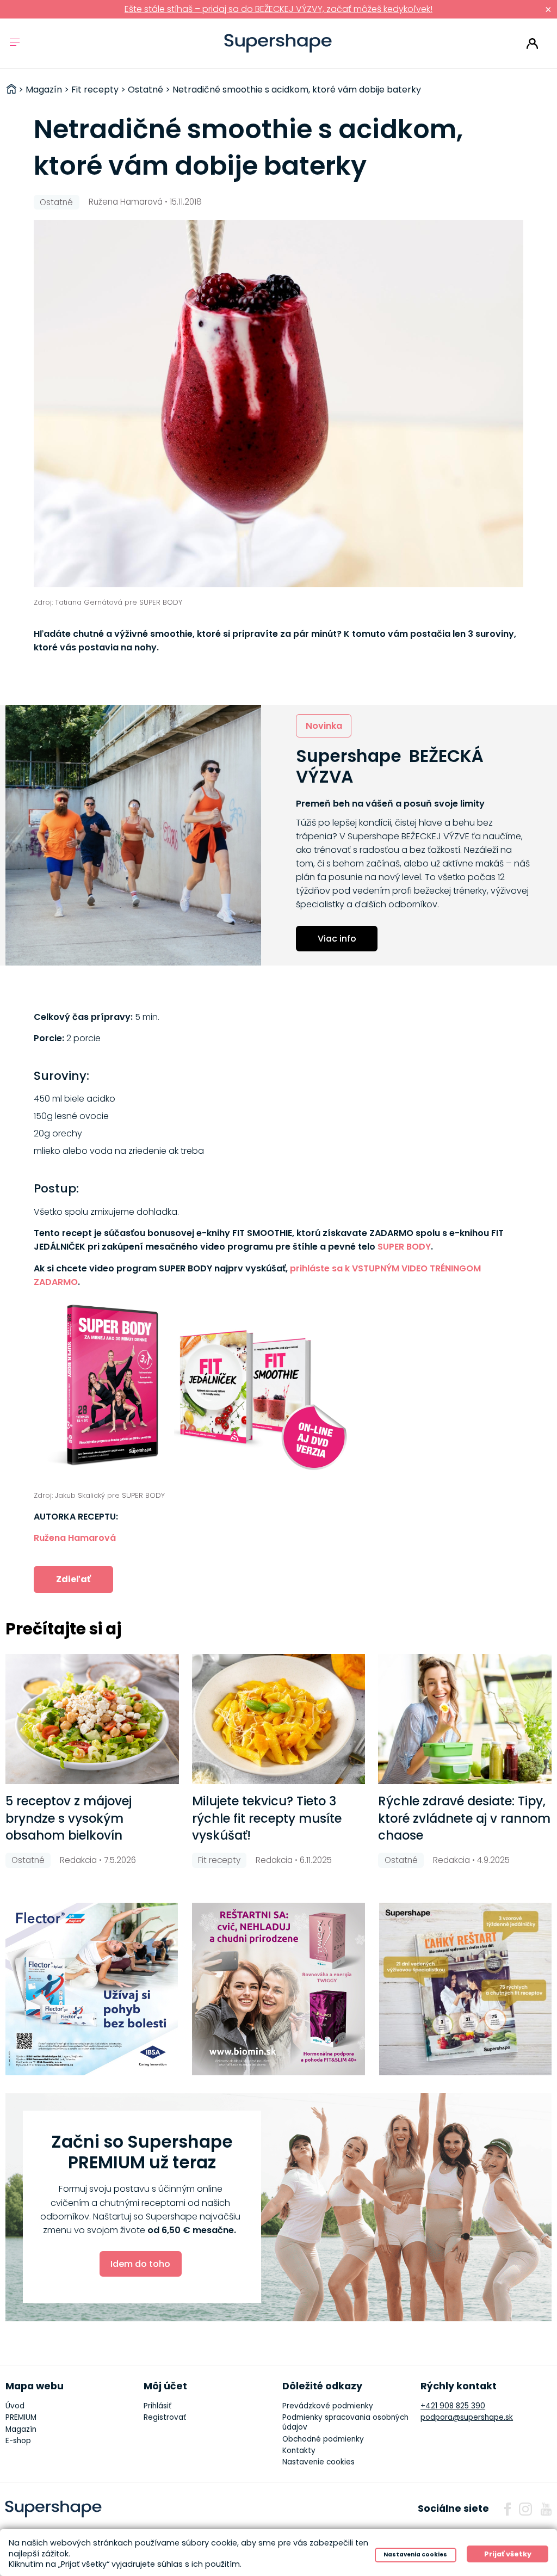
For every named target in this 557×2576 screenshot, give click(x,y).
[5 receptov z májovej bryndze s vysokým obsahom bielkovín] (92, 1719)
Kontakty (299, 2451)
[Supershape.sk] (278, 43)
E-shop (18, 2441)
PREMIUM (21, 2417)
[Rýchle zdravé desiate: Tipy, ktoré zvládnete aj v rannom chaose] (465, 1719)
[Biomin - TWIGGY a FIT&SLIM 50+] (278, 1989)
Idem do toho (140, 2264)
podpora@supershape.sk (467, 2417)
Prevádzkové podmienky (328, 2406)
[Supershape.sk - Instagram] (525, 2509)
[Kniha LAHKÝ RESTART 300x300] (466, 1989)
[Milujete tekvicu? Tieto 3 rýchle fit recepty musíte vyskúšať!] (279, 1719)
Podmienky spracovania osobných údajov (345, 2422)
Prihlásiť (532, 44)
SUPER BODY (404, 1247)
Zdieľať (73, 1579)
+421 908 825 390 (453, 2406)
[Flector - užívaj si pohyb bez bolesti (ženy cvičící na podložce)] (92, 1989)
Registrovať (165, 2417)
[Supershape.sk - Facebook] (508, 2509)
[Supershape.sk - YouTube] (546, 2509)
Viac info (337, 939)
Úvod (15, 2406)
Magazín (21, 2429)
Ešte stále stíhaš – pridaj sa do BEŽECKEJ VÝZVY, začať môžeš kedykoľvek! (278, 9)
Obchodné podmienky (323, 2439)
